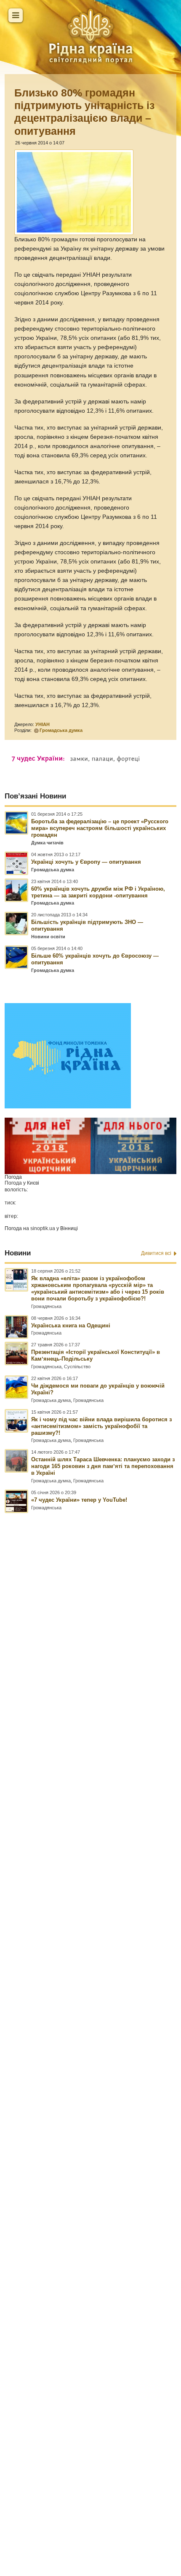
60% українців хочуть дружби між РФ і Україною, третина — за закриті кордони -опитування (98, 892)
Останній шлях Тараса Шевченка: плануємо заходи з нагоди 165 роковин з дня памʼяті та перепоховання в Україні (103, 1466)
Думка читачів (47, 843)
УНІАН (43, 724)
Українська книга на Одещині (71, 1325)
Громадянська (46, 1306)
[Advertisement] (90, 2007)
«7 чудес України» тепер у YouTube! (79, 1500)
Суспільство (77, 1367)
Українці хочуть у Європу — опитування (86, 862)
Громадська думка (61, 730)
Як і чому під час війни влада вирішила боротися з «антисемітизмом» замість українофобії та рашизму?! (101, 1426)
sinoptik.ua (43, 1228)
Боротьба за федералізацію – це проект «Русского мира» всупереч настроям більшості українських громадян (100, 828)
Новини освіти (48, 937)
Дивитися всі (156, 1253)
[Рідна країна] (90, 36)
